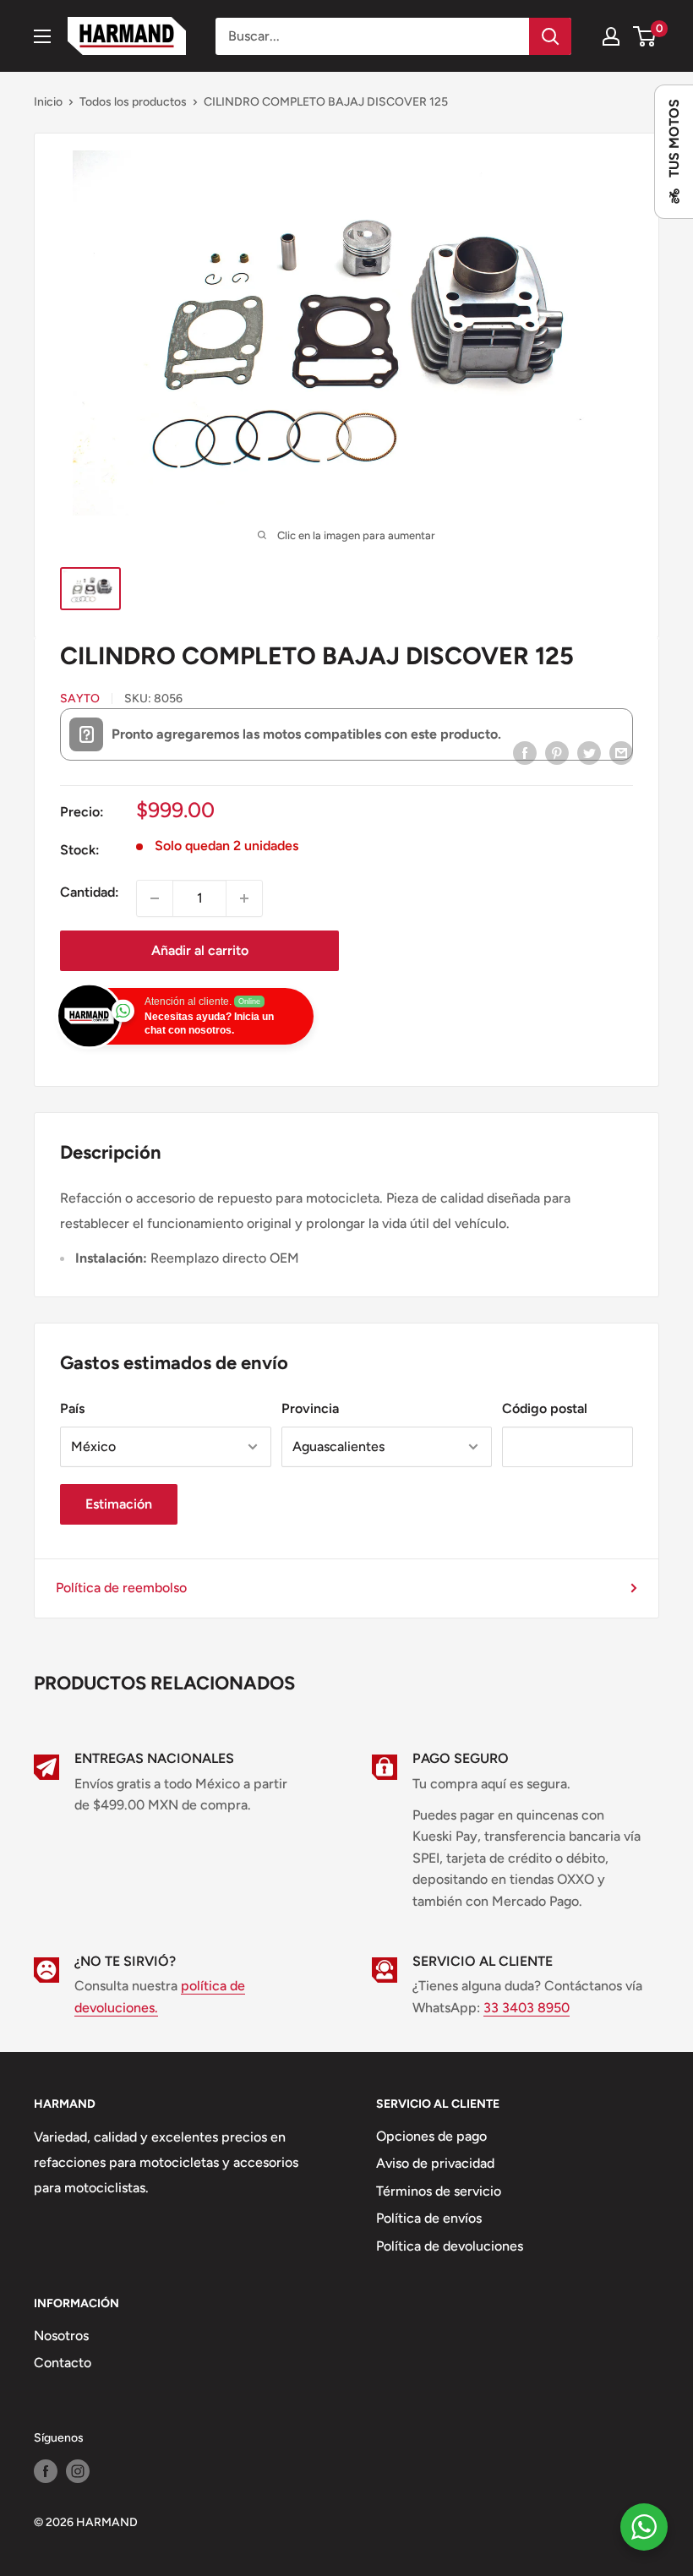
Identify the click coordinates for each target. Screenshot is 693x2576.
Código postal (545, 1408)
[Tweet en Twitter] (589, 752)
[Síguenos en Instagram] (78, 2471)
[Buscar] (550, 36)
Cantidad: (90, 892)
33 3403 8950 (527, 2008)
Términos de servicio (439, 2191)
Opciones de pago (431, 2136)
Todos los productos (133, 102)
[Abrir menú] (42, 36)
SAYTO (80, 699)
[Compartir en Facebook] (525, 752)
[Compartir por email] (621, 752)
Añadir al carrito (200, 950)
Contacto (63, 2363)
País (72, 1408)
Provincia (310, 1408)
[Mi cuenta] (611, 36)
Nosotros (61, 2336)
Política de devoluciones (450, 2246)
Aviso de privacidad (435, 2163)
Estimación (119, 1504)
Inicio (48, 102)
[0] (645, 36)
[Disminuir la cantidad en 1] (155, 898)
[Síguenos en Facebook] (46, 2471)
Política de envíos (429, 2218)
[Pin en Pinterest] (557, 752)
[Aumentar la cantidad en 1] (244, 898)
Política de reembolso (121, 1588)
